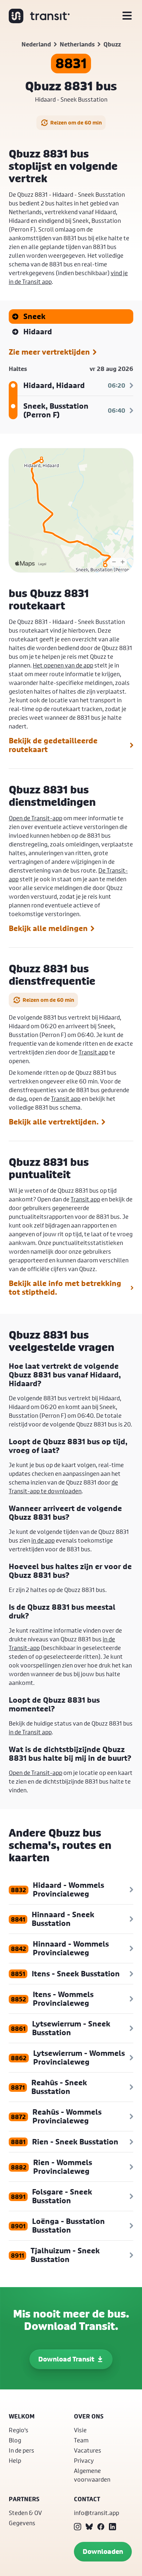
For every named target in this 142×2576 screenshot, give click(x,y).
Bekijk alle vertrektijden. (54, 1122)
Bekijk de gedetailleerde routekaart (53, 745)
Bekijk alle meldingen (48, 928)
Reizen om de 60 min (76, 123)
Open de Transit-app (35, 818)
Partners (24, 2499)
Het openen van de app (63, 665)
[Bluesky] (89, 2527)
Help (15, 2460)
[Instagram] (78, 2527)
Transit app (93, 1052)
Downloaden (103, 2551)
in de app (43, 1540)
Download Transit (66, 2359)
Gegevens (22, 2523)
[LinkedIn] (113, 2527)
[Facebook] (101, 2527)
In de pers (21, 2450)
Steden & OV (25, 2513)
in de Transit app (30, 1732)
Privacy (84, 2460)
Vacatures (88, 2450)
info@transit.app (96, 2513)
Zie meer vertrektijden (49, 352)
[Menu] (127, 16)
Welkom (22, 2416)
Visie (80, 2430)
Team (81, 2440)
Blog (15, 2440)
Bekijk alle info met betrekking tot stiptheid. (65, 1288)
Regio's (19, 2430)
